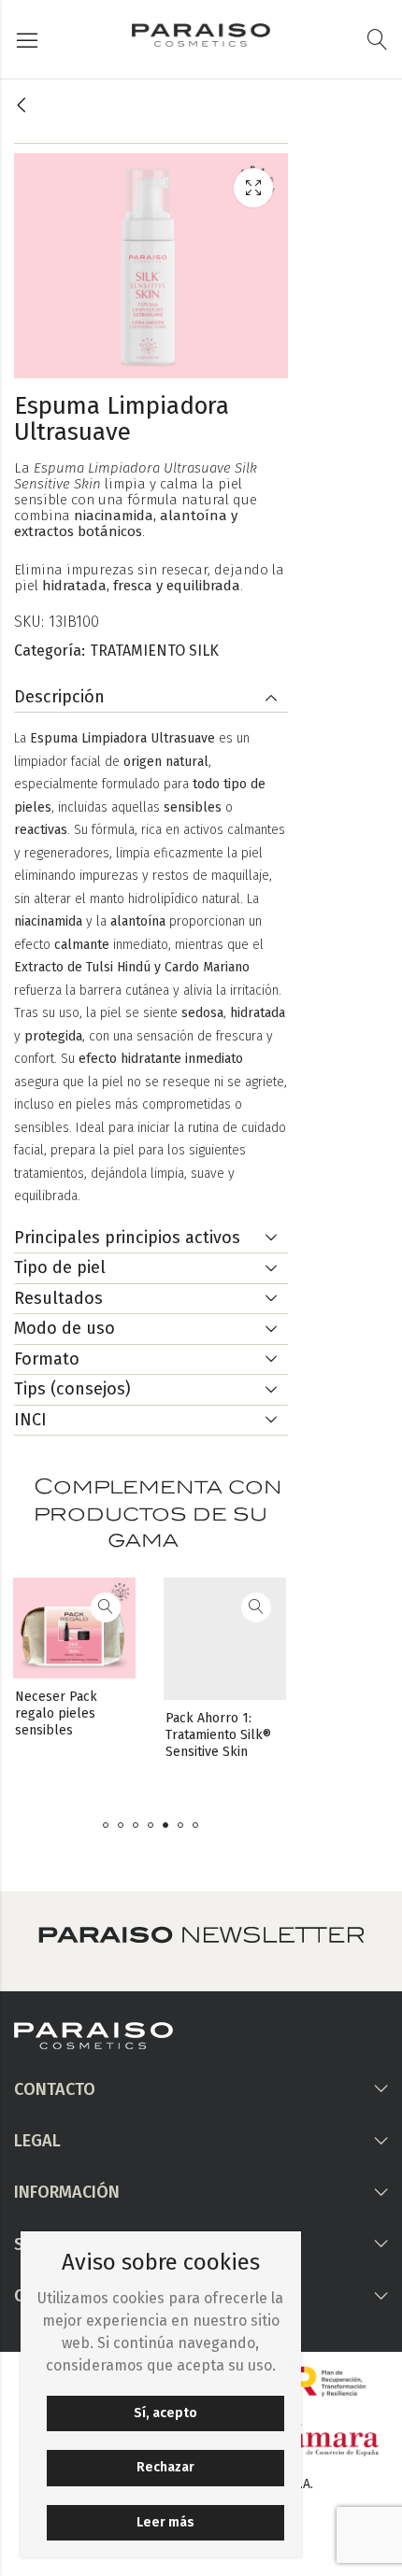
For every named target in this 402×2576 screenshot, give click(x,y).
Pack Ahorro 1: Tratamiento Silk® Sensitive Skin (147, 1735)
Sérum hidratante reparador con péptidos (298, 1735)
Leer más (165, 2522)
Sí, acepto (165, 2413)
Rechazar (165, 2467)
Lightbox (253, 188)
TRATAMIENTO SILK (154, 651)
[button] (106, 1825)
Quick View (33, 1607)
